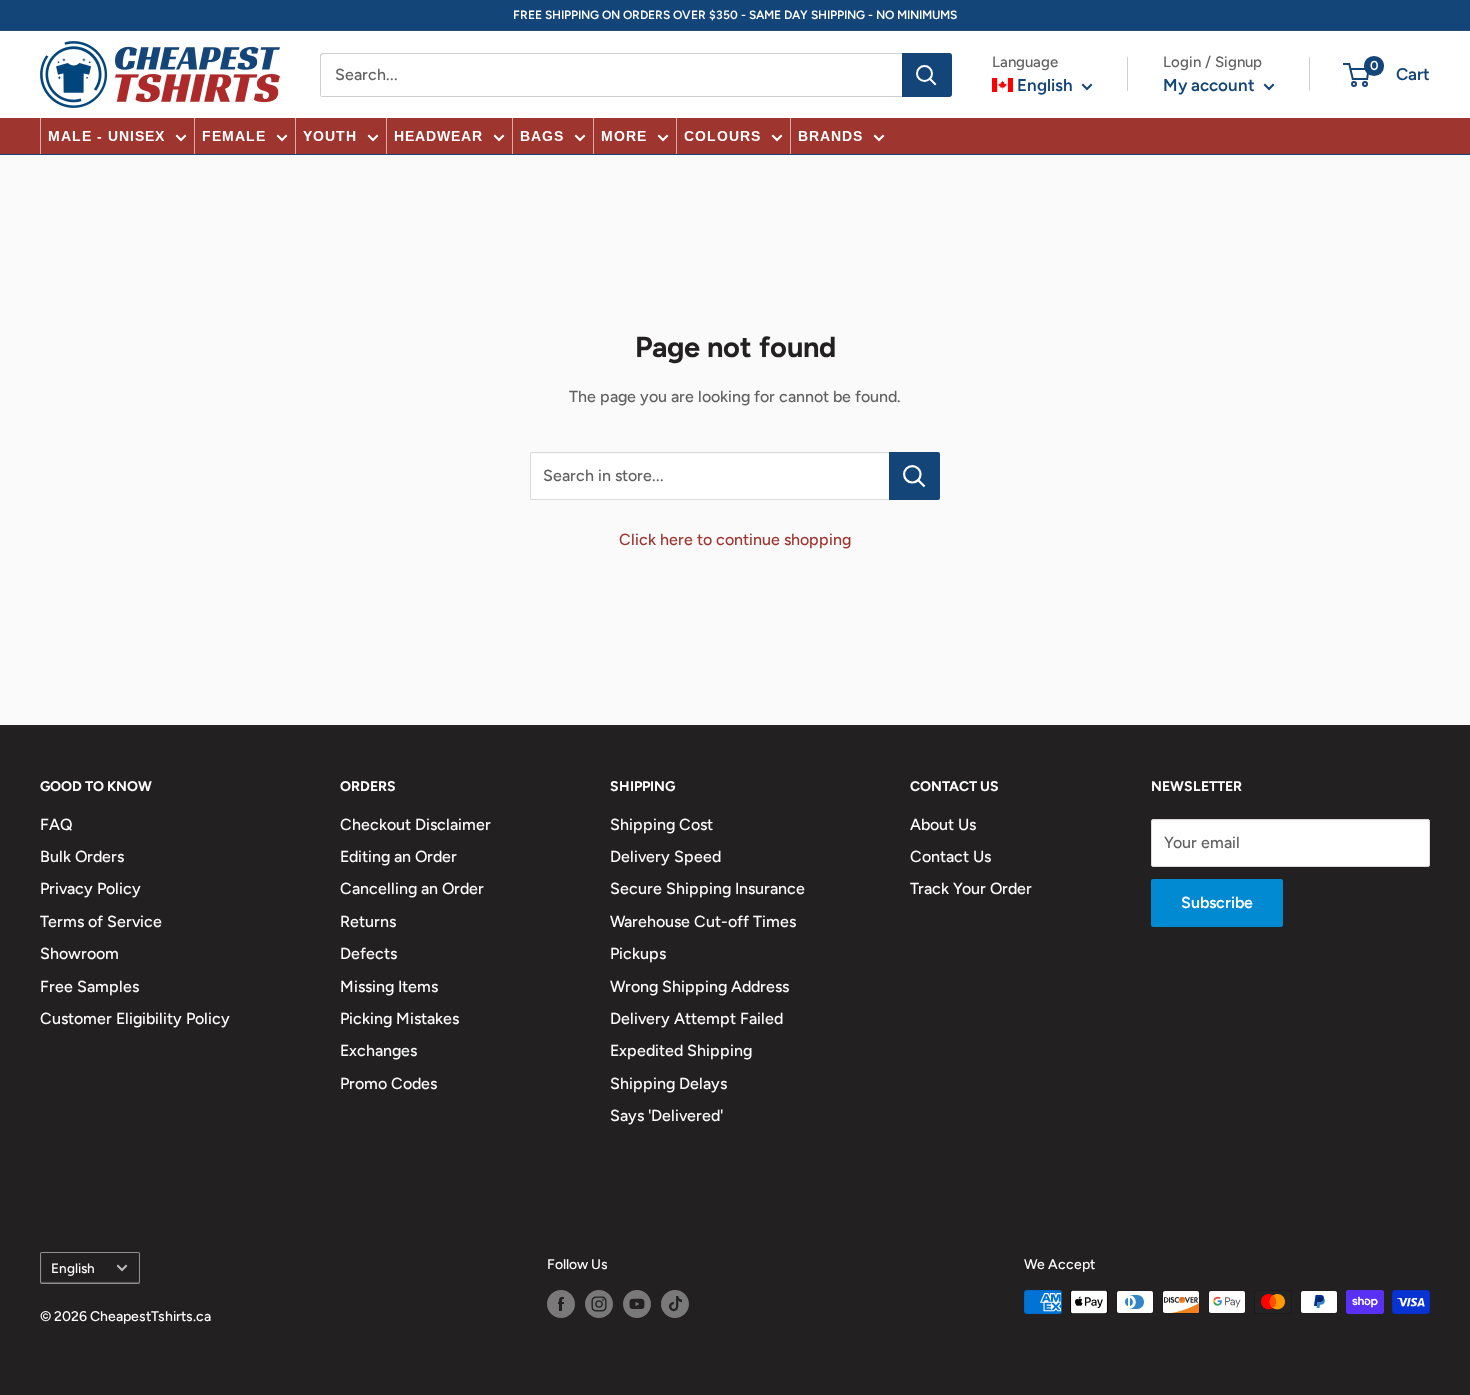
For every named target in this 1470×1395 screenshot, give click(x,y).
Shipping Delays (668, 1083)
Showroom (79, 953)
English (73, 1268)
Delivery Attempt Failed (696, 1018)
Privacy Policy (90, 888)
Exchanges (378, 1050)
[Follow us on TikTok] (675, 1304)
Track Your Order (971, 888)
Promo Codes (388, 1083)
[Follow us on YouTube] (637, 1304)
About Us (943, 824)
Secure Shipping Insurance (707, 888)
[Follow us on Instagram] (599, 1304)
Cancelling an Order (412, 888)
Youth (330, 136)
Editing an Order (398, 856)
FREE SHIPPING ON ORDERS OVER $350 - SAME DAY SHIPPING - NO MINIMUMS (735, 15)
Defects (368, 953)
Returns (368, 921)
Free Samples (89, 986)
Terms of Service (101, 921)
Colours (722, 136)
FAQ (56, 824)
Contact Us (950, 856)
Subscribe (1217, 902)
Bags (542, 136)
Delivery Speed (665, 856)
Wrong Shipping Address (699, 986)
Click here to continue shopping (735, 539)
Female (234, 136)
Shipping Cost (661, 824)
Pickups (638, 953)
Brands (830, 136)
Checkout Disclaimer (415, 824)
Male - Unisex (106, 136)
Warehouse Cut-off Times (703, 921)
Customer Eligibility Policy (135, 1018)
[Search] (927, 75)
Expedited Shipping (681, 1050)
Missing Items (389, 986)
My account (1211, 85)
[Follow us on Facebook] (561, 1304)
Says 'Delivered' (666, 1115)
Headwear (438, 136)
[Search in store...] (914, 476)
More (624, 136)
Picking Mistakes (399, 1018)
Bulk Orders (82, 856)
